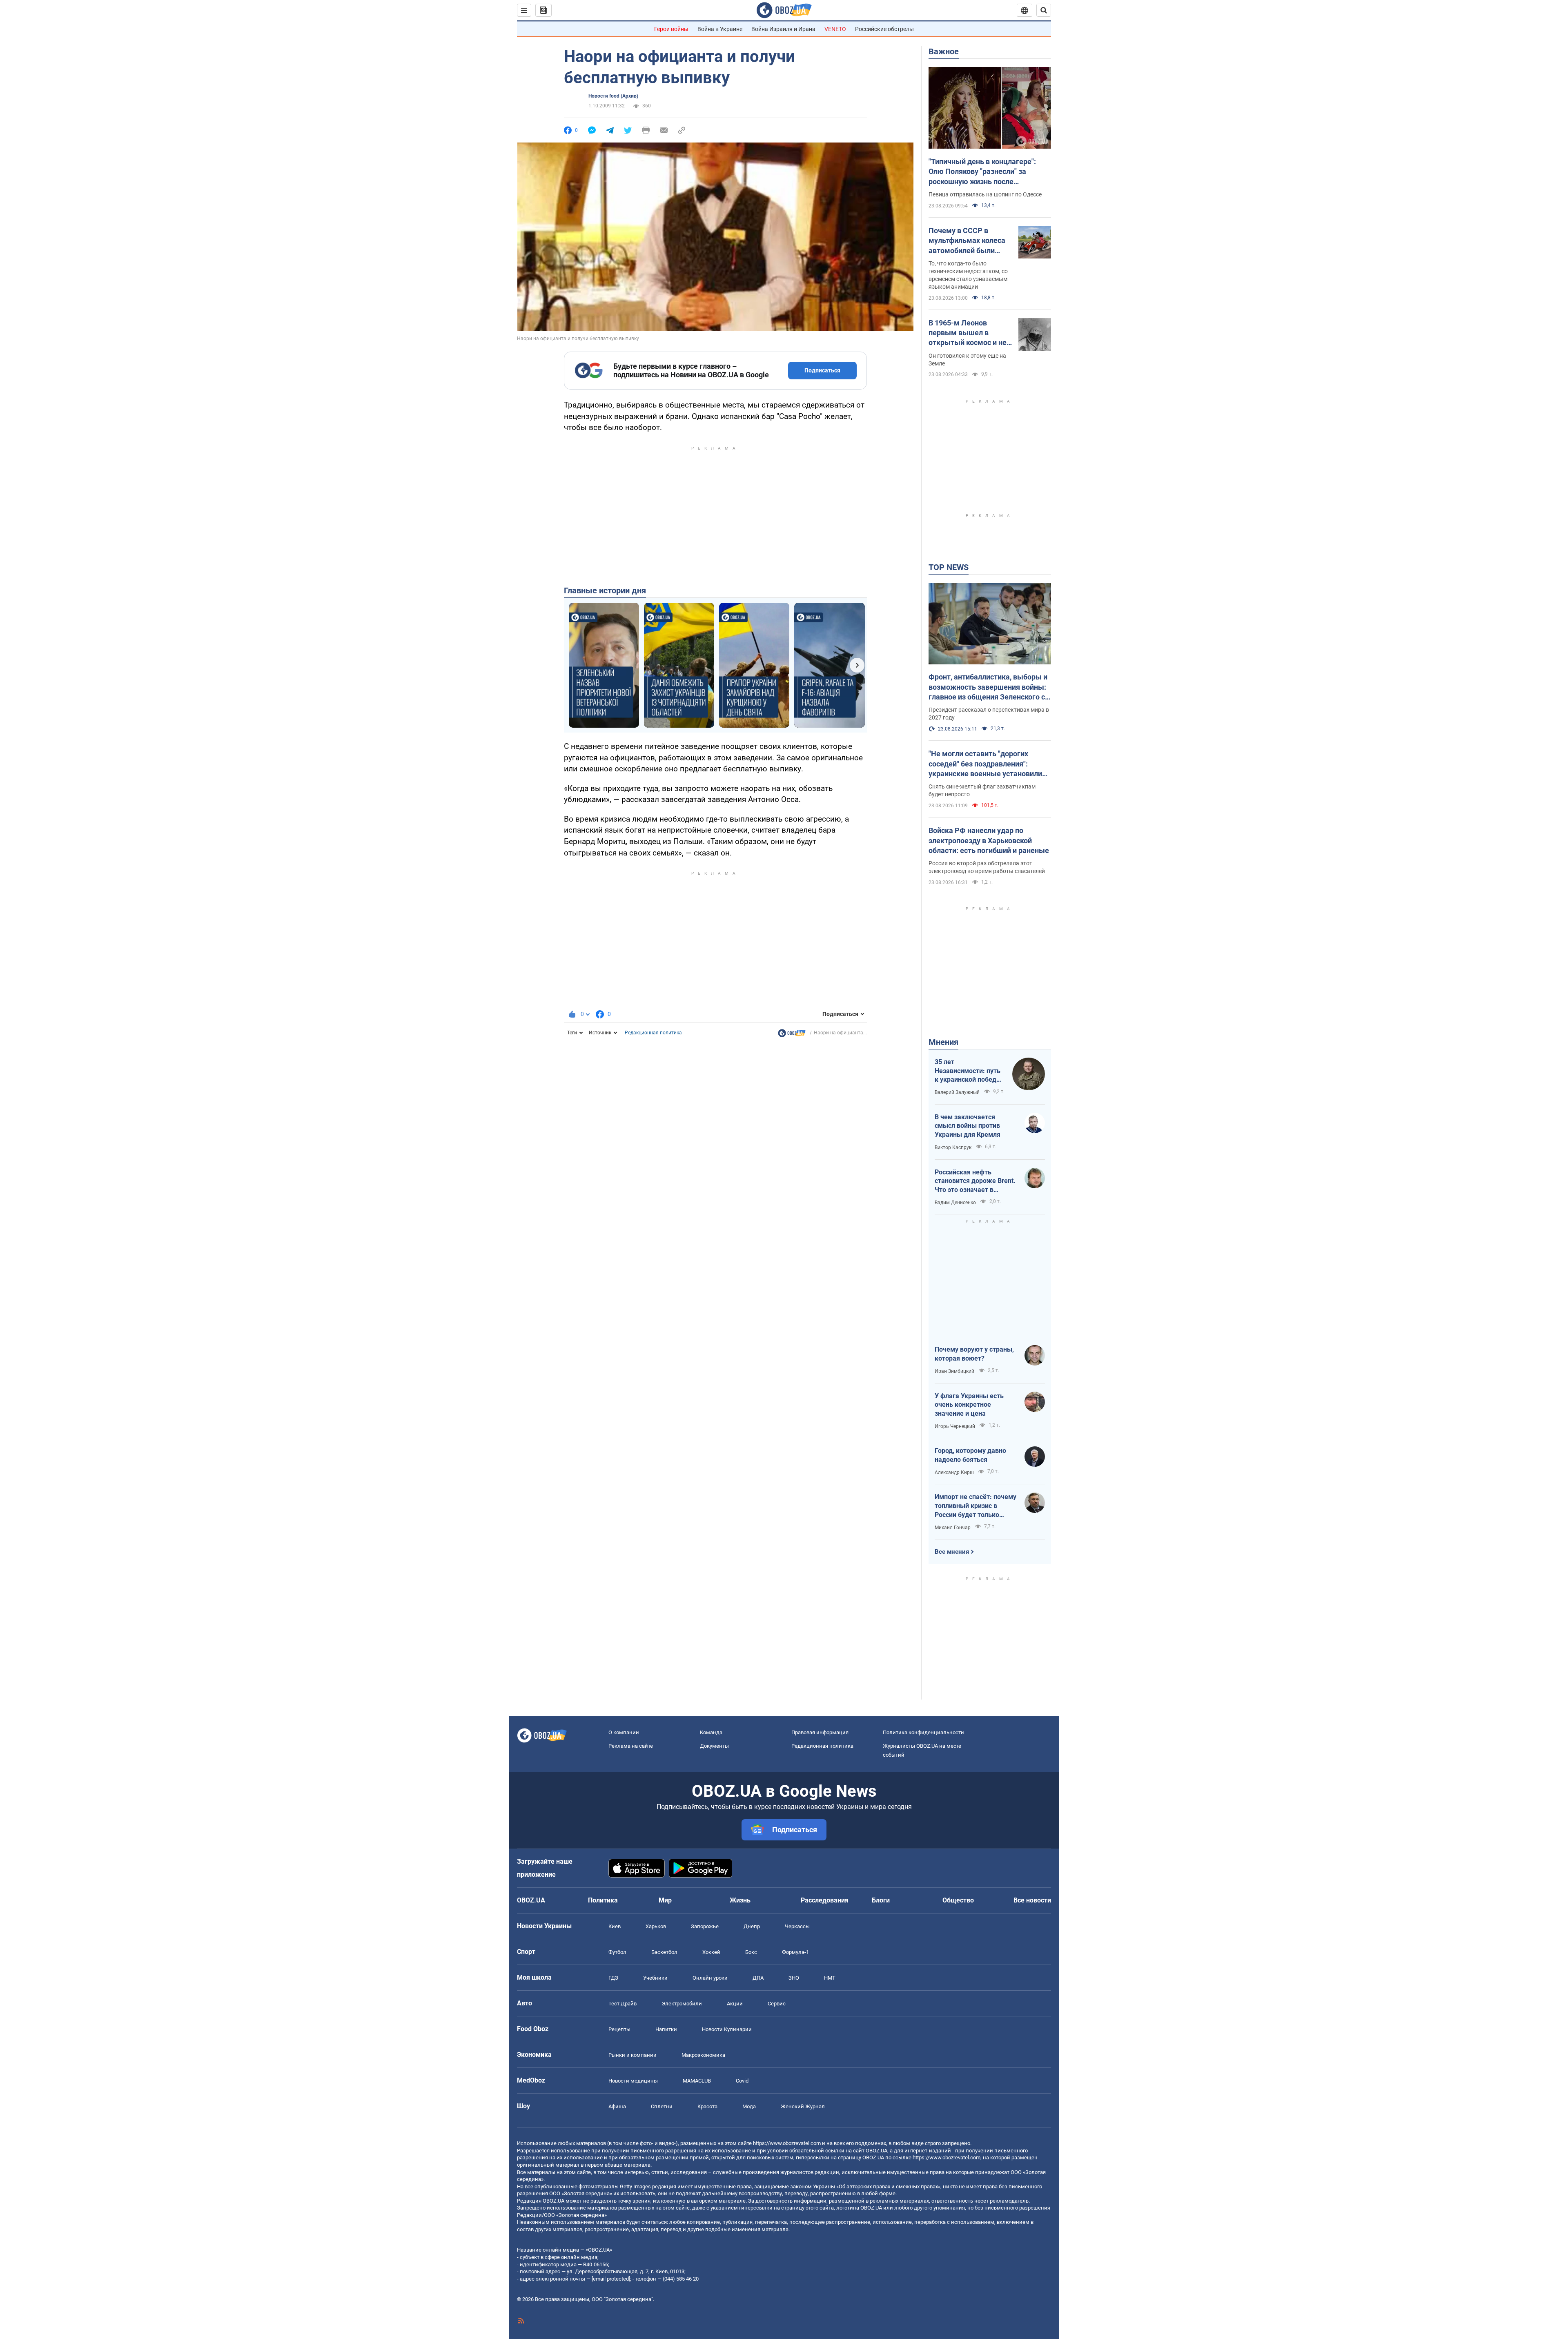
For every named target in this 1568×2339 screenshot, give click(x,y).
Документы (714, 1746)
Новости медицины (633, 2081)
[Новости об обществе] (792, 1035)
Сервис (777, 2004)
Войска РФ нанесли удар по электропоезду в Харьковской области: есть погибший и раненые (989, 840)
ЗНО (794, 1978)
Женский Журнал (803, 2106)
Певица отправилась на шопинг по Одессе (985, 194)
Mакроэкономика (703, 2055)
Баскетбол (664, 1952)
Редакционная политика (653, 1033)
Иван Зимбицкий (954, 1371)
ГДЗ (613, 1978)
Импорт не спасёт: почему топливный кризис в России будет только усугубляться (976, 1506)
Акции (735, 2004)
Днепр (752, 1926)
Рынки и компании (633, 2055)
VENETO (835, 29)
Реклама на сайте (631, 1746)
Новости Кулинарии (727, 2029)
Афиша (617, 2106)
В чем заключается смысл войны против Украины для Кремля (968, 1126)
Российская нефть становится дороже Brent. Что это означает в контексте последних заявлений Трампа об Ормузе (975, 1181)
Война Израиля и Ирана (783, 29)
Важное (944, 51)
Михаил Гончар (953, 1528)
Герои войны (671, 29)
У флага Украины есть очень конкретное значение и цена (969, 1405)
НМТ (830, 1978)
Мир (665, 1900)
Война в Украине (720, 29)
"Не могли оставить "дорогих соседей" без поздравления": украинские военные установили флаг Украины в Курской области (986, 764)
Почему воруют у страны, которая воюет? (974, 1354)
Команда (711, 1732)
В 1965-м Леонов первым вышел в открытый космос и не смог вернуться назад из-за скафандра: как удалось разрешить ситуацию (968, 333)
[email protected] (611, 2279)
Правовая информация (820, 1732)
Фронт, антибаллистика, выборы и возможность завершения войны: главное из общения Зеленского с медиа (988, 687)
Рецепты (619, 2029)
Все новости (1032, 1900)
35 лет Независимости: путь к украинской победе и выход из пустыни (968, 1071)
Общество (958, 1900)
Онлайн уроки (710, 1978)
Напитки (666, 2029)
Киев (615, 1926)
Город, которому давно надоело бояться (970, 1455)
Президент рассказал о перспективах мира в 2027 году (989, 714)
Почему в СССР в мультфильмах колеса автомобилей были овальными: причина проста (967, 241)
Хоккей (711, 1952)
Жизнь (740, 1900)
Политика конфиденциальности (923, 1732)
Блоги (881, 1900)
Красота (707, 2106)
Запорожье (705, 1926)
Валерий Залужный (957, 1092)
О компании (624, 1732)
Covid (742, 2081)
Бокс (751, 1952)
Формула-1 (795, 1952)
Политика (603, 1900)
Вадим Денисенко (955, 1203)
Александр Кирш (954, 1472)
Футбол (617, 1952)
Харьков (656, 1926)
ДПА (758, 1978)
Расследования (825, 1900)
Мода (749, 2106)
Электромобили (682, 2004)
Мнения (943, 1042)
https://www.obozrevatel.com (787, 2143)
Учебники (655, 1978)
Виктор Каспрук (953, 1147)
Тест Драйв (623, 2004)
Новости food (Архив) (613, 96)
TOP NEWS (949, 567)
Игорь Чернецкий (955, 1426)
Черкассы (797, 1926)
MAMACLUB (697, 2081)
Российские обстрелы (884, 29)
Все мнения (952, 1552)
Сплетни (662, 2106)
